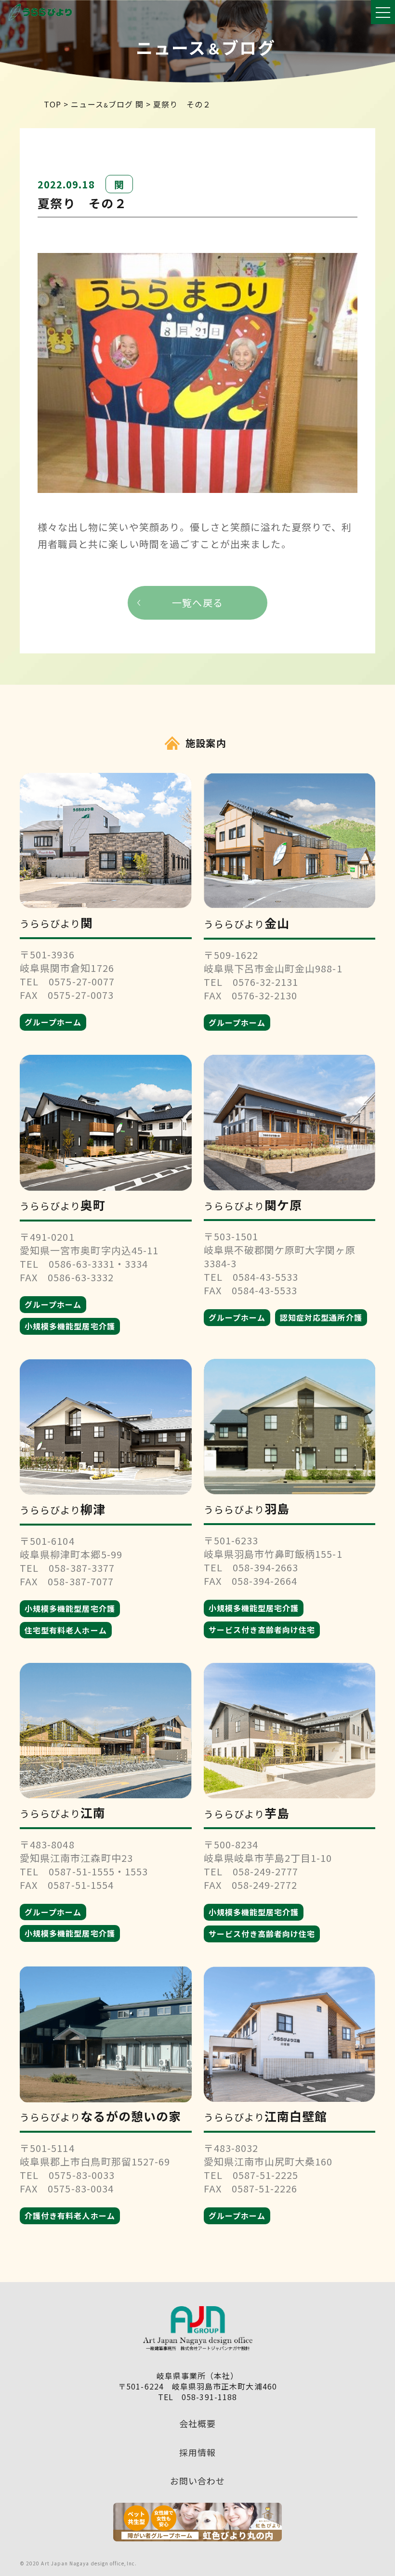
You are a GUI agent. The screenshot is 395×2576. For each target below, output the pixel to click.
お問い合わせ (197, 2481)
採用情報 (197, 2452)
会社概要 (197, 2423)
